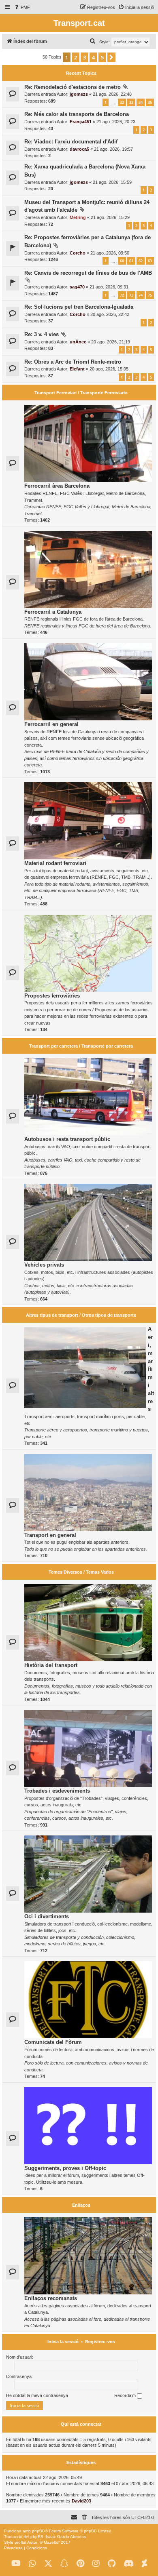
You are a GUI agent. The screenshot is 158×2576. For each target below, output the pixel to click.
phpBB (38, 2531)
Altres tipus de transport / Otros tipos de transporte (81, 1315)
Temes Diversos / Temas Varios (81, 1572)
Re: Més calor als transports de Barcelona (77, 114)
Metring (78, 217)
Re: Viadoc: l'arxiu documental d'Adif (71, 142)
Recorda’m (126, 2395)
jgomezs (79, 94)
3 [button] (84, 57)
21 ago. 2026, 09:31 (109, 287)
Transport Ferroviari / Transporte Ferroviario (81, 393)
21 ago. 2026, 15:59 (112, 182)
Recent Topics (81, 73)
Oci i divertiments (47, 1916)
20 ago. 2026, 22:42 (110, 314)
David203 (81, 2501)
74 (141, 295)
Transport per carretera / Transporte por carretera (81, 1046)
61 (131, 261)
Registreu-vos (100, 2342)
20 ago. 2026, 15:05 (109, 369)
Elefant (77, 369)
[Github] (112, 2564)
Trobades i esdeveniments (57, 1791)
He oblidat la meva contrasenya (37, 2395)
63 (150, 261)
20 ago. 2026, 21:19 (111, 342)
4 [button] (93, 57)
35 (150, 102)
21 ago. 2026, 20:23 (116, 122)
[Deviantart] (144, 2564)
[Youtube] (16, 2564)
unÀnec (78, 342)
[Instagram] (96, 2564)
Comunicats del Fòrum (53, 2042)
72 (122, 295)
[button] (111, 57)
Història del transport (51, 1665)
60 (122, 261)
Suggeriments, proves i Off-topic (65, 2168)
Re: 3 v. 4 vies (42, 334)
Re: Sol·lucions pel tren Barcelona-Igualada (79, 307)
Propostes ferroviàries (52, 996)
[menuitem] (22, 7)
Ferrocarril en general (51, 724)
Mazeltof (52, 2542)
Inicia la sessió (63, 2342)
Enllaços (81, 2205)
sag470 (77, 287)
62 (141, 261)
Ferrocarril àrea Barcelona (57, 486)
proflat (20, 2542)
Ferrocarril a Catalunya (53, 612)
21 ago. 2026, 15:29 (110, 217)
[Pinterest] (80, 2564)
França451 (81, 122)
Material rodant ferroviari (55, 863)
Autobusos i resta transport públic (67, 1139)
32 (122, 102)
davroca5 (79, 149)
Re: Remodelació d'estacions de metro (73, 87)
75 (150, 295)
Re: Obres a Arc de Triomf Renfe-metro (73, 362)
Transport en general (50, 1535)
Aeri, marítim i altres (151, 1369)
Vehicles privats (44, 1265)
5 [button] (102, 57)
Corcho (78, 253)
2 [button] (76, 57)
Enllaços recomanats (51, 2298)
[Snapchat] (64, 2564)
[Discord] (129, 2564)
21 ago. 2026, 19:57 (113, 149)
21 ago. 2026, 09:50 (110, 253)
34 (141, 102)
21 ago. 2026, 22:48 (112, 94)
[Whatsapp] (32, 2564)
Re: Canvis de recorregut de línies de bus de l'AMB (88, 273)
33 (131, 102)
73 (131, 295)
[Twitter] (48, 2564)
